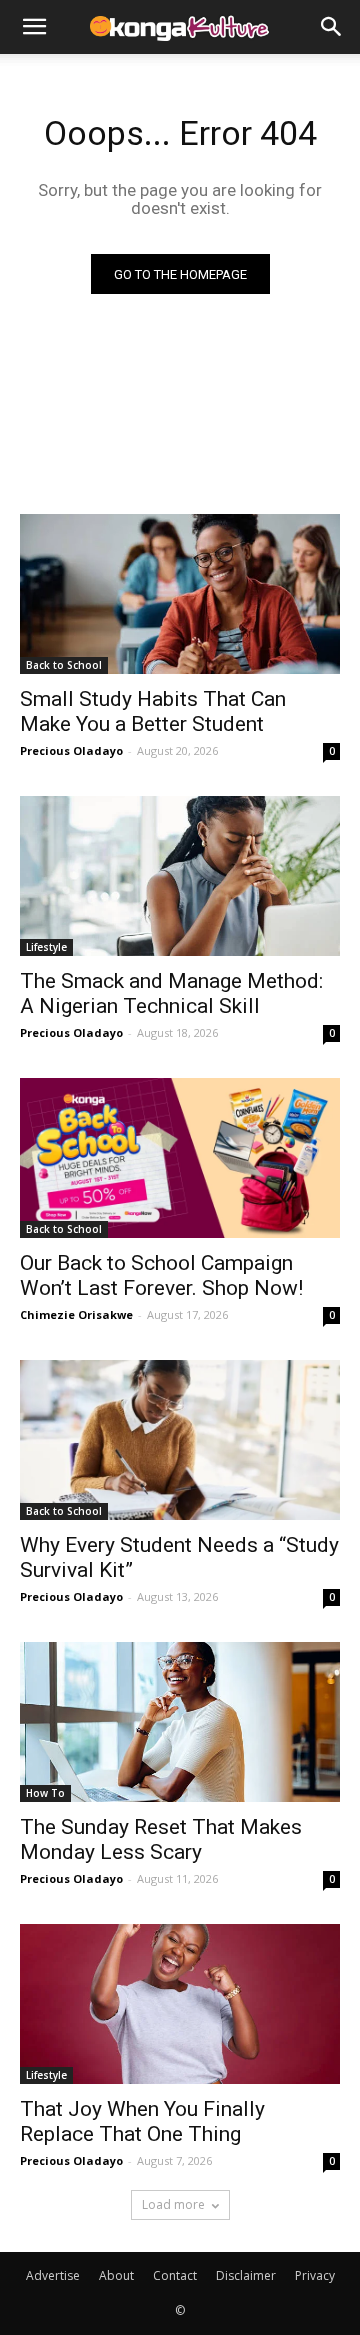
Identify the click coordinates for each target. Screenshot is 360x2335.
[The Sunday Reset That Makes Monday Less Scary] (180, 1722)
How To (45, 1793)
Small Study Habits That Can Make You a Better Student (153, 711)
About (116, 2275)
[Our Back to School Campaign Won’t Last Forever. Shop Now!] (180, 1158)
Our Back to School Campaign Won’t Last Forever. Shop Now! (161, 1275)
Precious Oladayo (71, 750)
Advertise (53, 2275)
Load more (173, 2204)
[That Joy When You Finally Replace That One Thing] (180, 2004)
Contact (175, 2275)
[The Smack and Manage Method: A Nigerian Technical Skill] (180, 876)
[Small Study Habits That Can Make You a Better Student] (180, 594)
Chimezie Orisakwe (76, 1314)
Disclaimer (246, 2275)
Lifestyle (46, 947)
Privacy (315, 2275)
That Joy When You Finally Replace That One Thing (142, 2121)
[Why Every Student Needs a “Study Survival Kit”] (180, 1440)
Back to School (64, 665)
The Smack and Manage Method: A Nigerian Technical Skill (171, 993)
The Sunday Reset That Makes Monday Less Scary (161, 1839)
